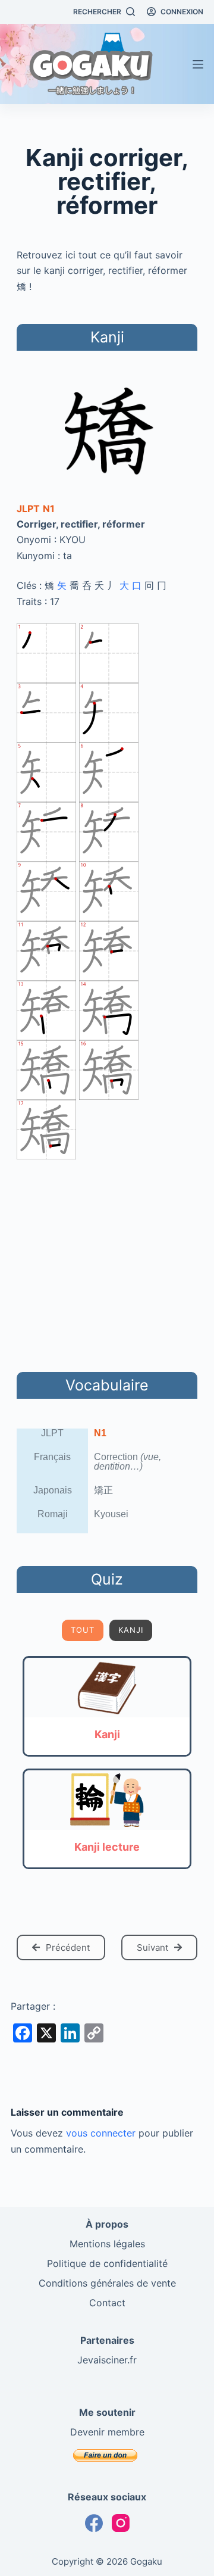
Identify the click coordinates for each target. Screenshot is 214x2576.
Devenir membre (107, 2432)
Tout (83, 1630)
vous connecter (101, 2133)
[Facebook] (94, 2523)
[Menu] (198, 64)
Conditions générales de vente (107, 2283)
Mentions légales (107, 2244)
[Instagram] (121, 2523)
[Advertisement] (107, 1264)
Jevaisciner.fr (107, 2360)
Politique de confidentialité (107, 2263)
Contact (107, 2303)
